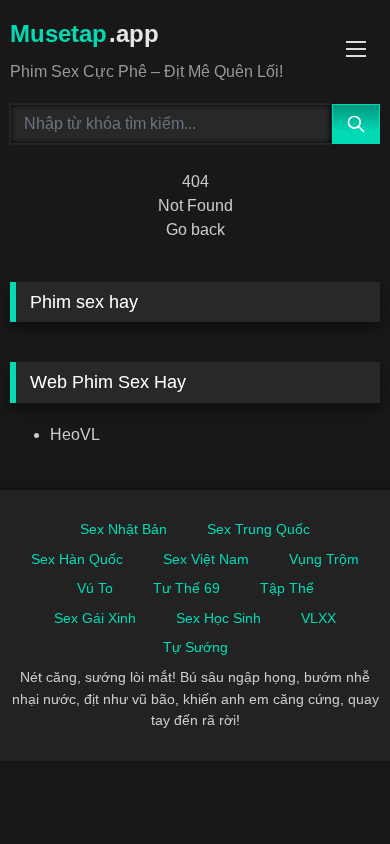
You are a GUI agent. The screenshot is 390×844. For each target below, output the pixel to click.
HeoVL (75, 434)
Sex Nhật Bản (123, 529)
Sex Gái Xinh (95, 618)
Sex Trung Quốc (258, 529)
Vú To (95, 588)
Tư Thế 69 (186, 588)
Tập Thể (287, 588)
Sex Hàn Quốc (77, 559)
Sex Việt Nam (206, 559)
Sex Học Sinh (218, 618)
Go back (195, 229)
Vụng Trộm (324, 559)
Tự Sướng (195, 647)
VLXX (318, 618)
